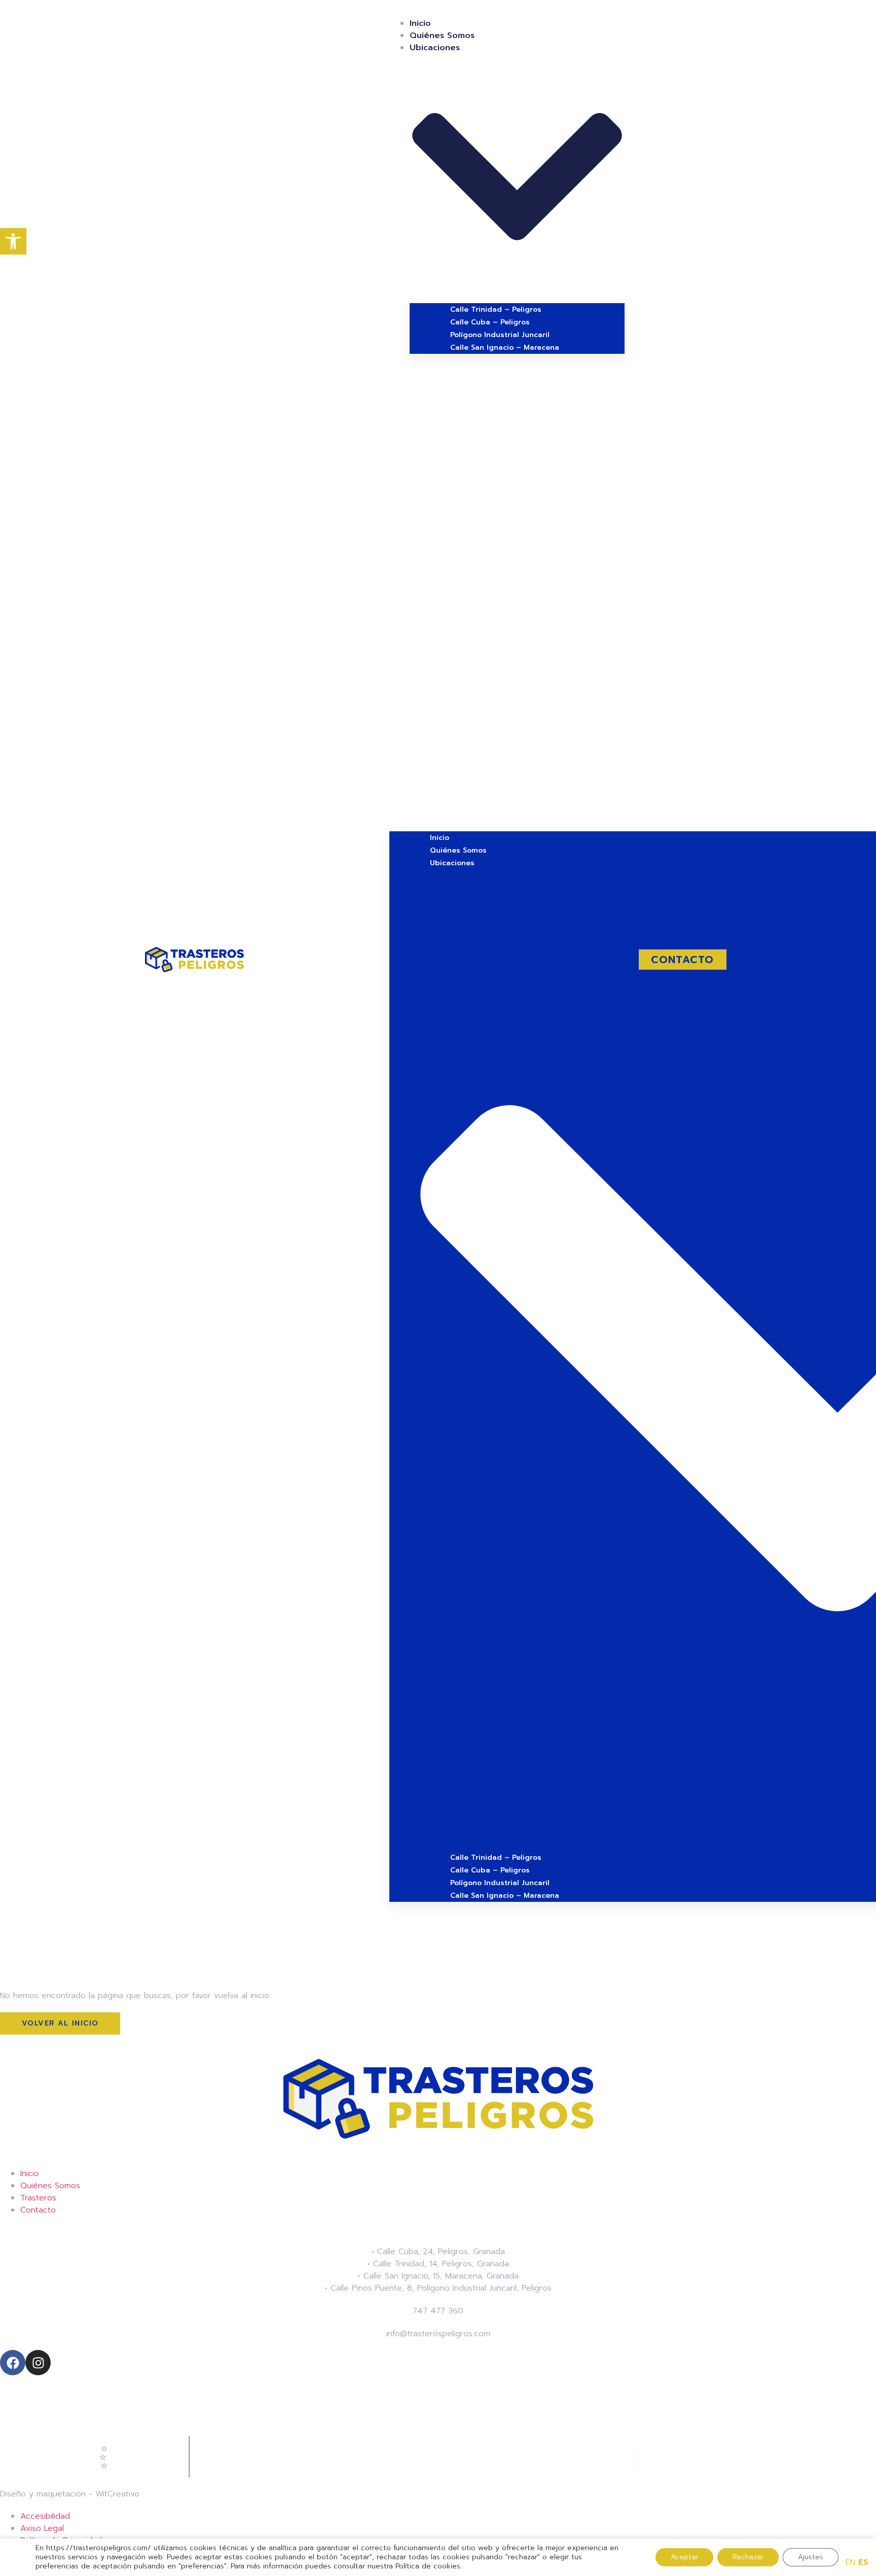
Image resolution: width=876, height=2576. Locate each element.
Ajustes (811, 2557)
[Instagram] (38, 2363)
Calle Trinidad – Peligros (496, 309)
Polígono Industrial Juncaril (500, 335)
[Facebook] (13, 2363)
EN (850, 2562)
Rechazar (748, 2557)
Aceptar (684, 2557)
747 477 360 (438, 2311)
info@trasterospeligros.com (438, 2334)
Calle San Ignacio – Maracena (505, 347)
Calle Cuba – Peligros (490, 322)
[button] (507, 593)
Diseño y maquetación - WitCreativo (70, 2494)
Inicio (420, 23)
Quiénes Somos (442, 35)
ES (863, 2562)
